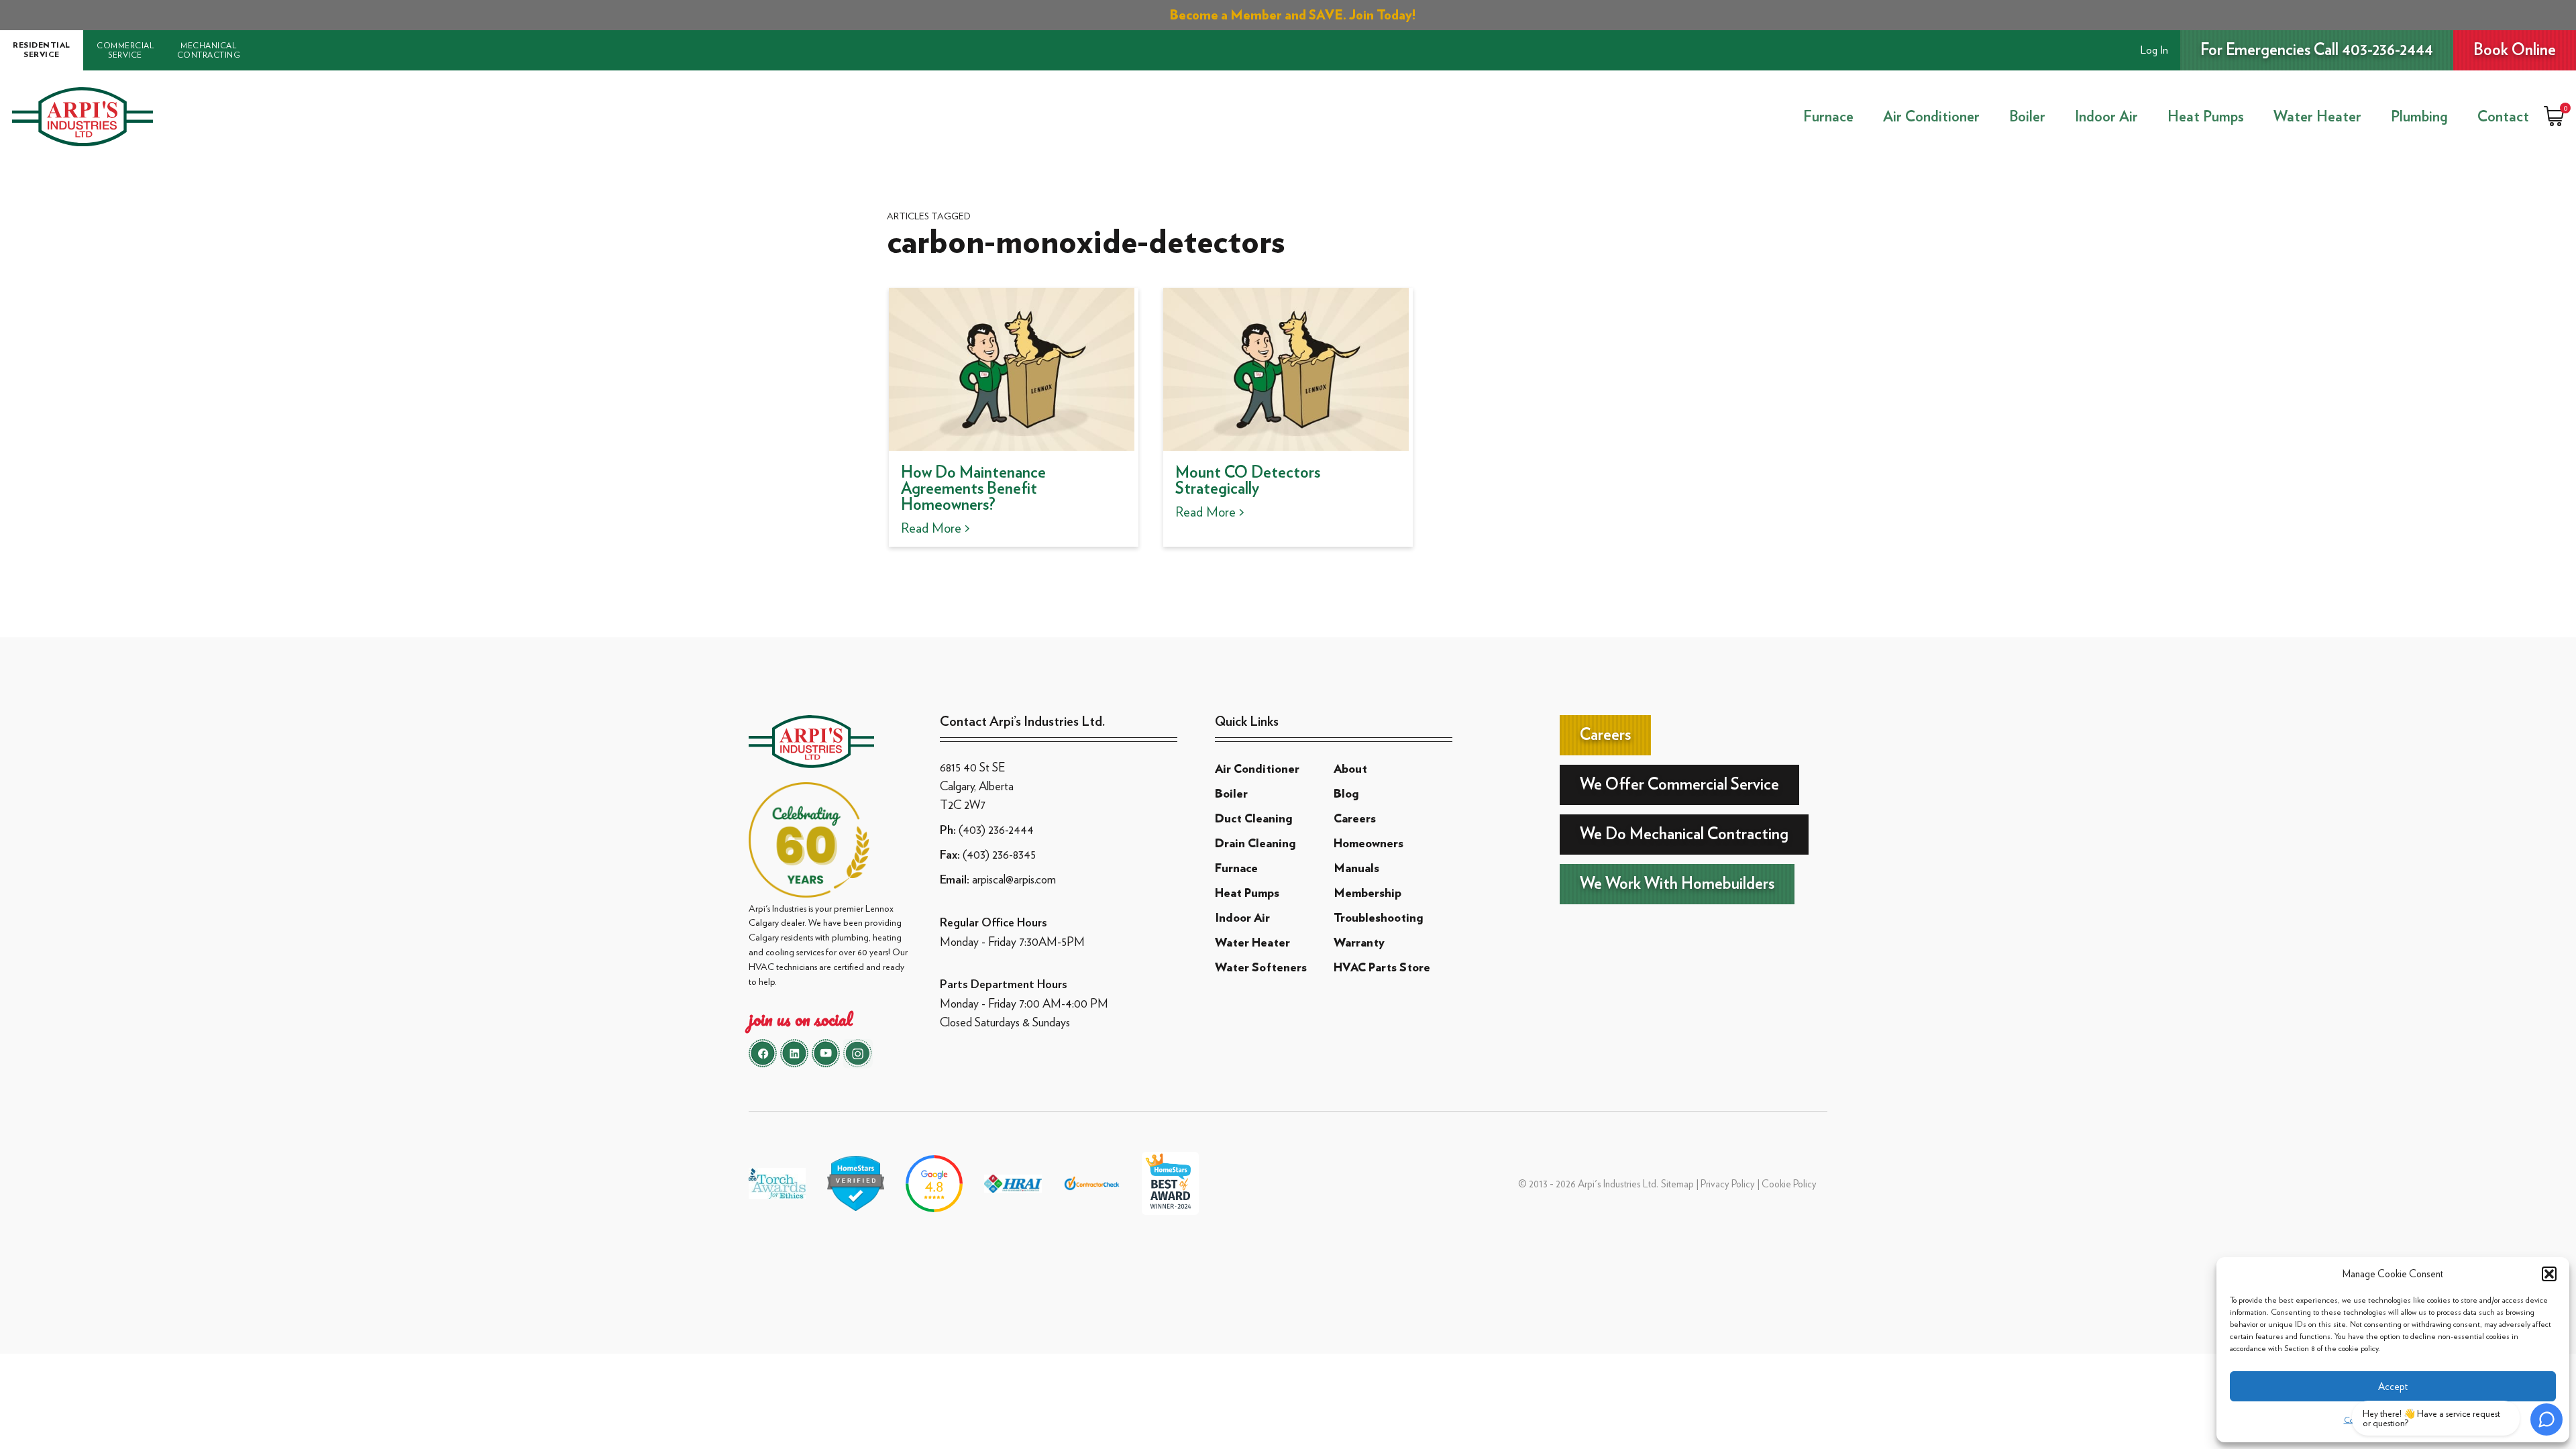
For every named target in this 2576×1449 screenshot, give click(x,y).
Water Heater (2317, 117)
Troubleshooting (1378, 918)
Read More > (935, 528)
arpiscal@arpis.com (1014, 879)
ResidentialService (42, 50)
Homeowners (1368, 844)
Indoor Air (2106, 117)
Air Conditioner (1931, 117)
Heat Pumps (2206, 117)
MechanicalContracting (209, 50)
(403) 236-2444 (996, 829)
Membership (1367, 894)
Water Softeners (1261, 968)
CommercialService (125, 50)
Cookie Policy (1789, 1184)
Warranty (1359, 943)
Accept (2393, 1387)
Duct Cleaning (1253, 819)
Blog (1346, 794)
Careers (1355, 819)
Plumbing (2419, 117)
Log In (2154, 50)
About (1350, 769)
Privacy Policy (1728, 1184)
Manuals (1356, 869)
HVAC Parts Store (1382, 968)
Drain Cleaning (1255, 844)
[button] (2549, 1274)
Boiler (2027, 117)
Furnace (1828, 117)
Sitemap (1677, 1184)
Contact (2503, 117)
